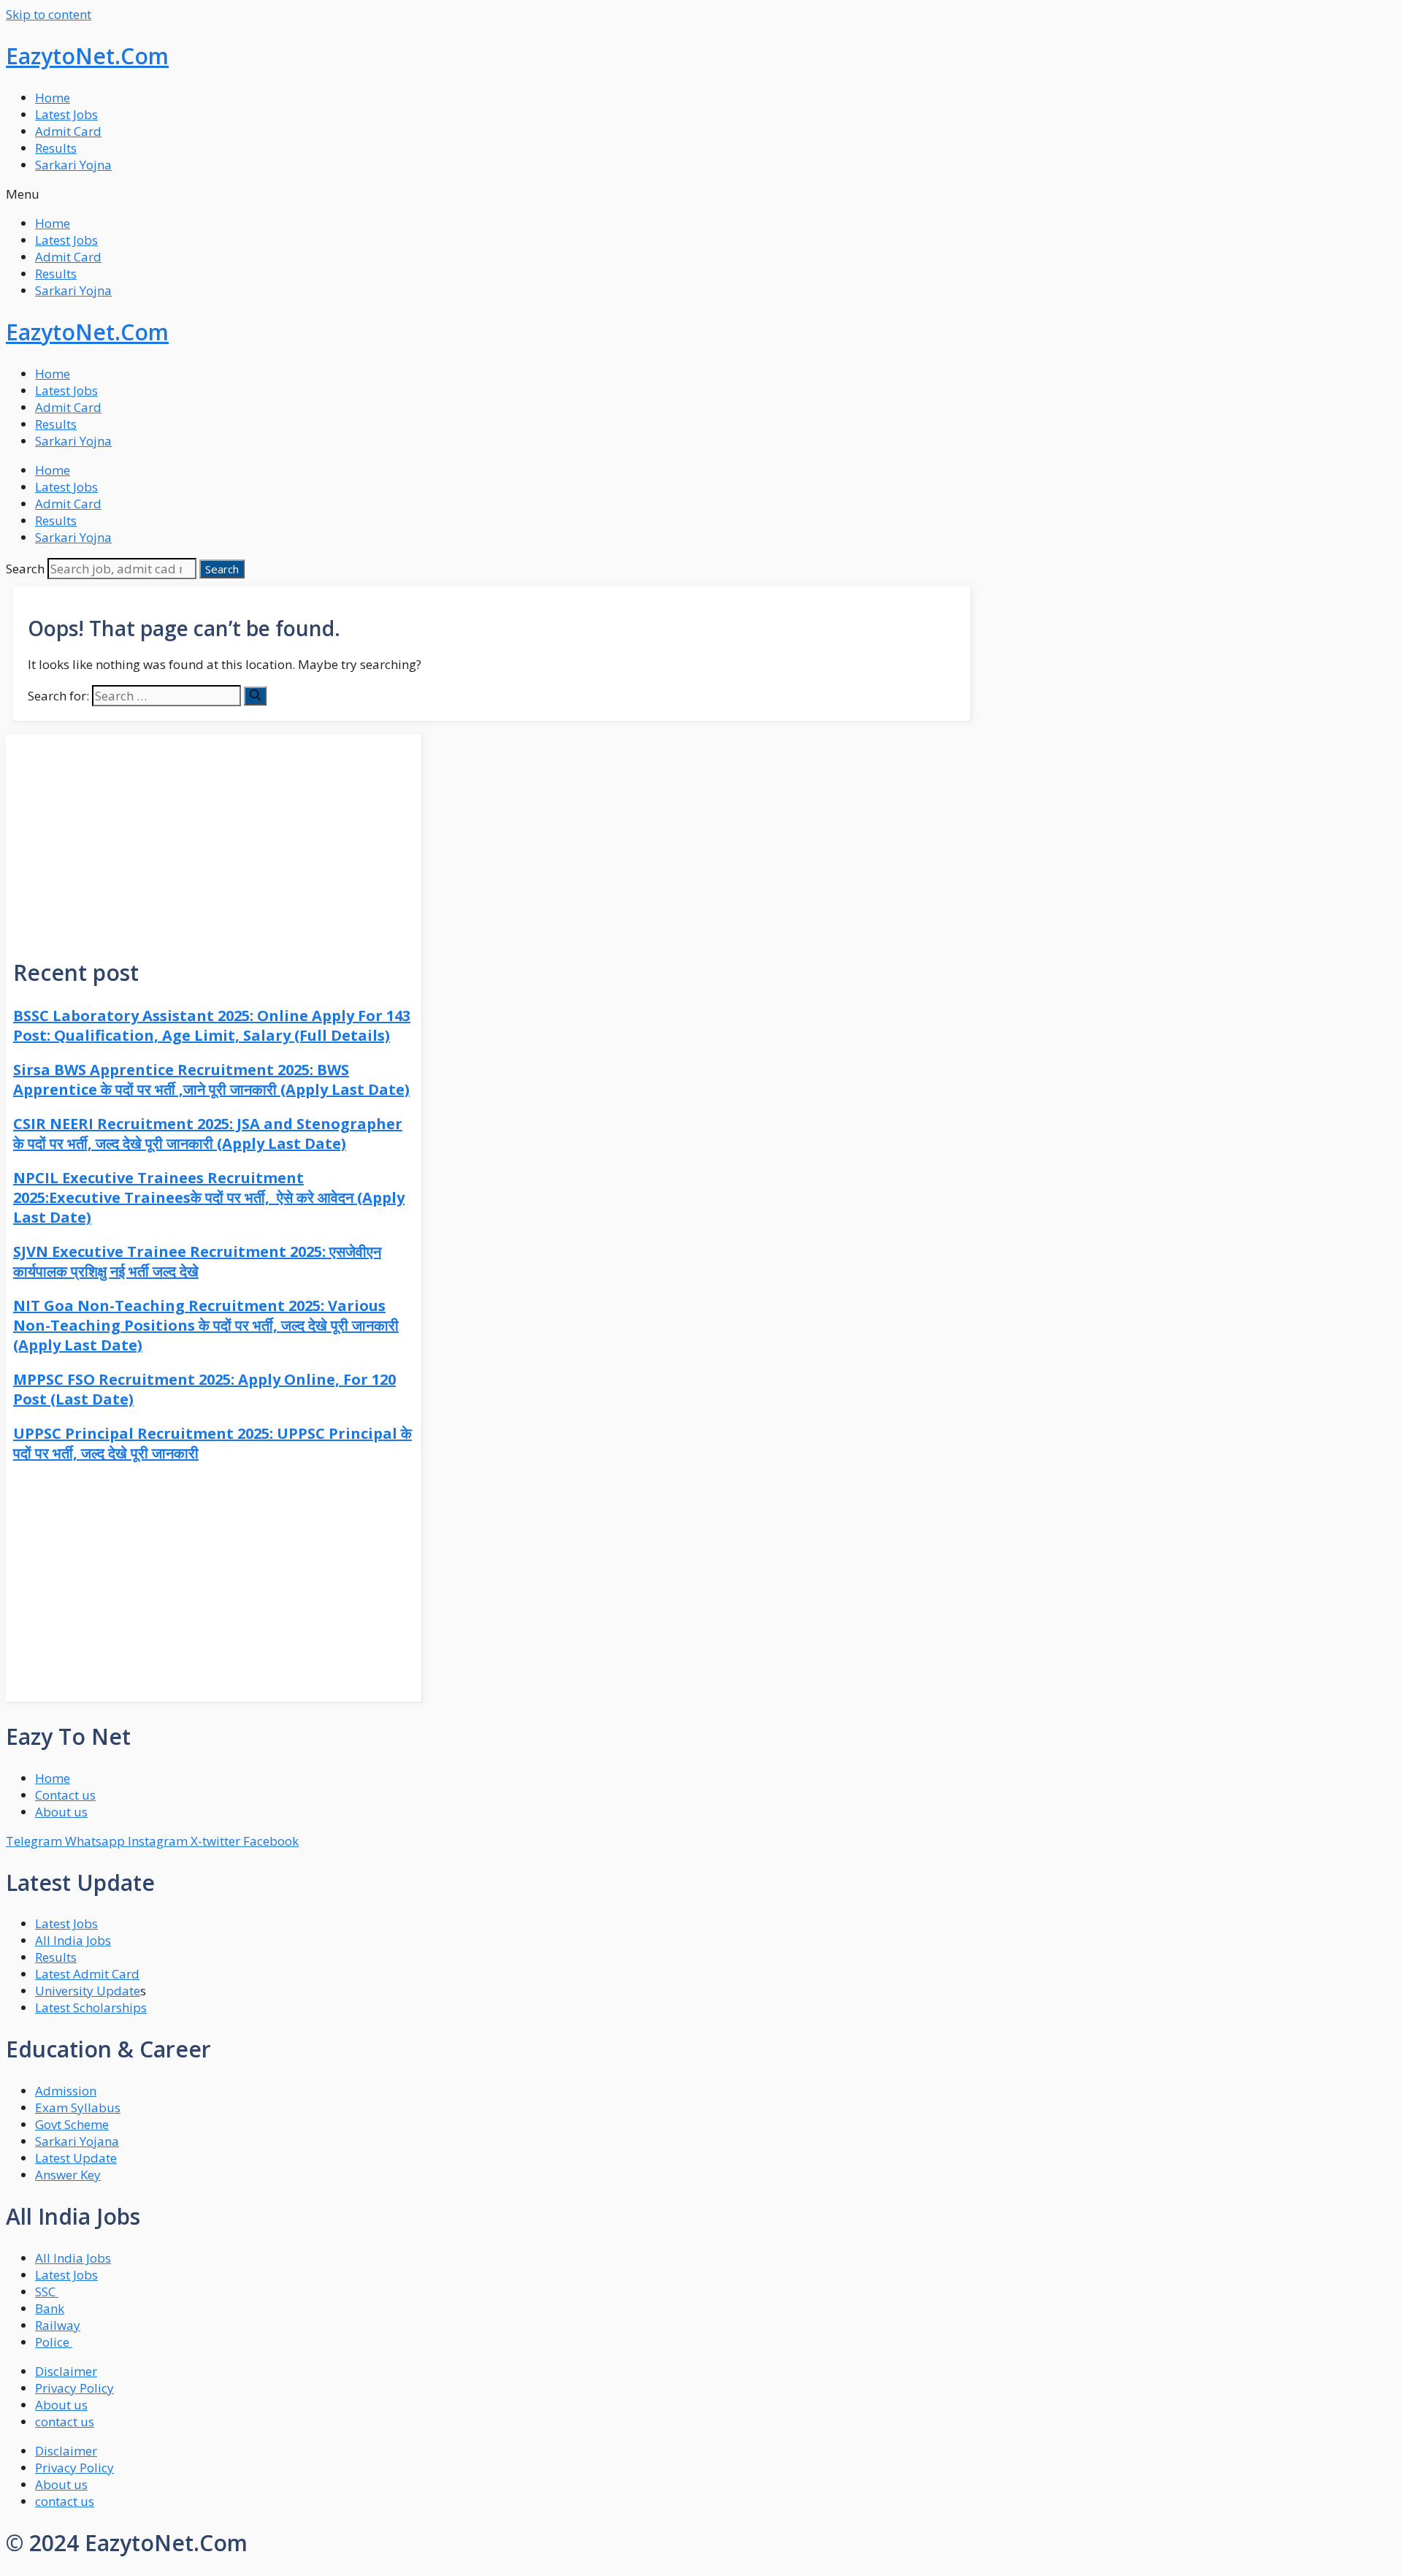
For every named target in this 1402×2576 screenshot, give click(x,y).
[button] (701, 194)
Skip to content (49, 14)
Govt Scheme (72, 2124)
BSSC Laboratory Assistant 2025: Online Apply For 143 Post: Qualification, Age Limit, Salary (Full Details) (212, 1025)
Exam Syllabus (78, 2107)
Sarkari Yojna (73, 165)
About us (61, 2405)
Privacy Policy (74, 2388)
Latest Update (76, 2158)
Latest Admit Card (87, 1974)
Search (25, 569)
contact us (65, 2422)
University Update (88, 1991)
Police (54, 2342)
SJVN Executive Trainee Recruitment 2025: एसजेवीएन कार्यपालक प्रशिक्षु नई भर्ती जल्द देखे (197, 1261)
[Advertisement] (214, 837)
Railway (58, 2325)
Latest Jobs (66, 114)
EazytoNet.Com (87, 56)
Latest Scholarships (91, 2007)
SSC (47, 2292)
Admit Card (68, 131)
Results (56, 148)
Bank (50, 2308)
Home (53, 98)
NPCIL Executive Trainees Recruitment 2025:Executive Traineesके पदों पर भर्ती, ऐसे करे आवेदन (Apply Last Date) (209, 1197)
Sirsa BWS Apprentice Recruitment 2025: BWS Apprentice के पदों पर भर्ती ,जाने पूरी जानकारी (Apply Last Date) (211, 1079)
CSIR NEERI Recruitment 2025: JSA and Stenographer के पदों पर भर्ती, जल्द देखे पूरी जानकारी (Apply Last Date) (208, 1134)
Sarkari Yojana (77, 2141)
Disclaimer (66, 2371)
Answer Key (68, 2175)
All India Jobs (73, 1940)
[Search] (255, 696)
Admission (66, 2091)
